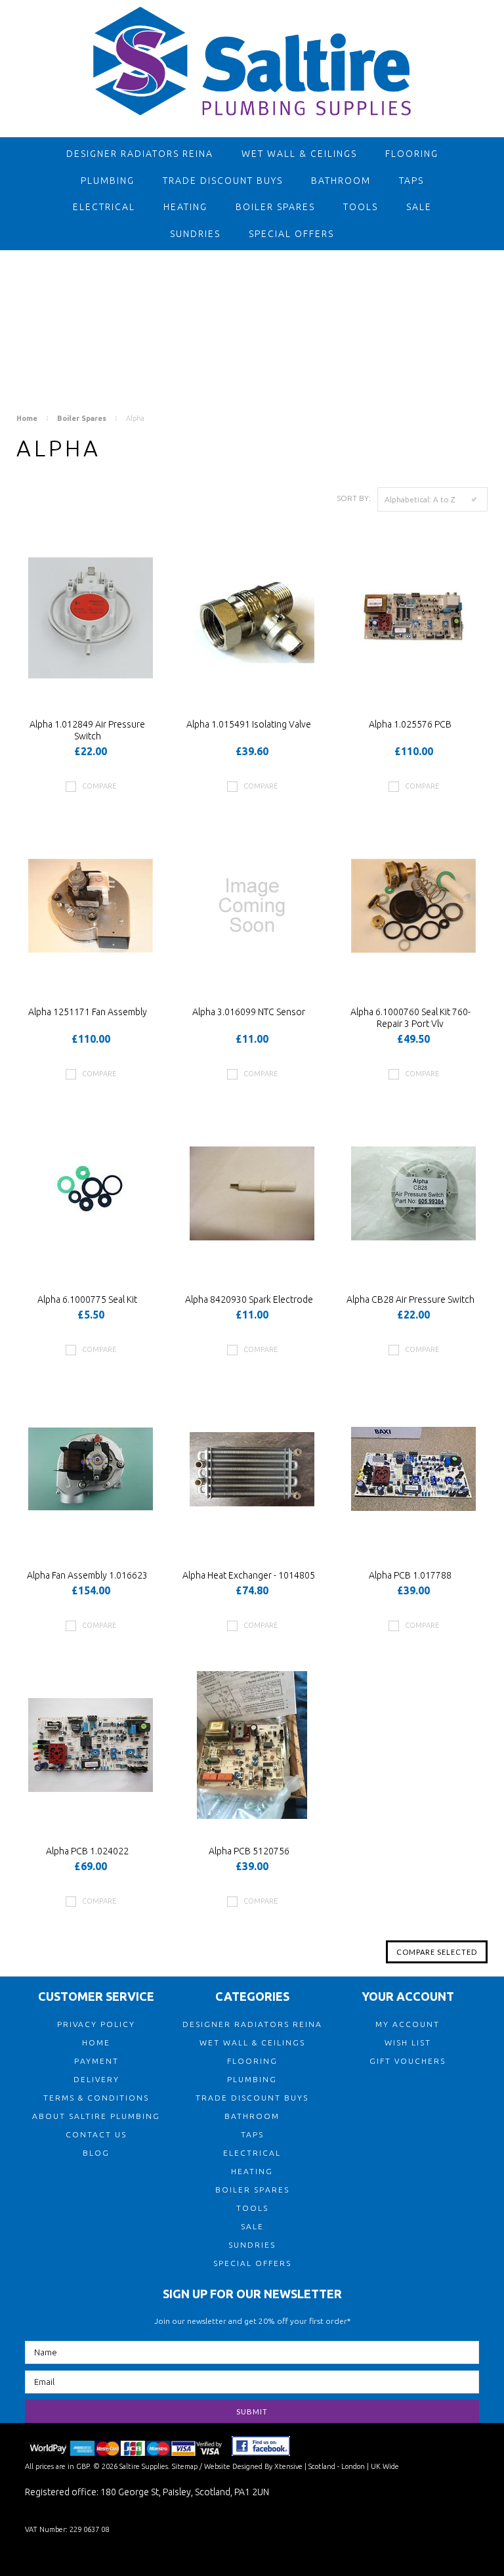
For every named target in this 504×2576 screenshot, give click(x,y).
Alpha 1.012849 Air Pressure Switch (87, 730)
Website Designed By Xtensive (253, 2466)
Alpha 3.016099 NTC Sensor (249, 1012)
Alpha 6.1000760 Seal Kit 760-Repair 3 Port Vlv (410, 1018)
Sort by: (354, 498)
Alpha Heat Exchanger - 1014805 (249, 1575)
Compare (99, 786)
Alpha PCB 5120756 (249, 1851)
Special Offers (291, 234)
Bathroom (341, 181)
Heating (185, 207)
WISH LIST (408, 2042)
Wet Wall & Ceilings (299, 154)
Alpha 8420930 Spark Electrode (249, 1299)
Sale (419, 207)
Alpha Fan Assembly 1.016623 (87, 1575)
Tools (361, 207)
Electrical (104, 207)
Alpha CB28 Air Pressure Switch (410, 1299)
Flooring (412, 154)
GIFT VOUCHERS (408, 2061)
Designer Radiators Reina (140, 154)
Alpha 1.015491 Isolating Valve (249, 724)
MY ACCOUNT (408, 2024)
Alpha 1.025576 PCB (410, 724)
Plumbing (108, 181)
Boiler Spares (275, 207)
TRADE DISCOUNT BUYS (223, 181)
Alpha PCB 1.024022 (87, 1851)
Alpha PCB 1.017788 (410, 1575)
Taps (411, 181)
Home (27, 418)
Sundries (195, 234)
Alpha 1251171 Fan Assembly (88, 1012)
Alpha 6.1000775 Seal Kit (87, 1299)
